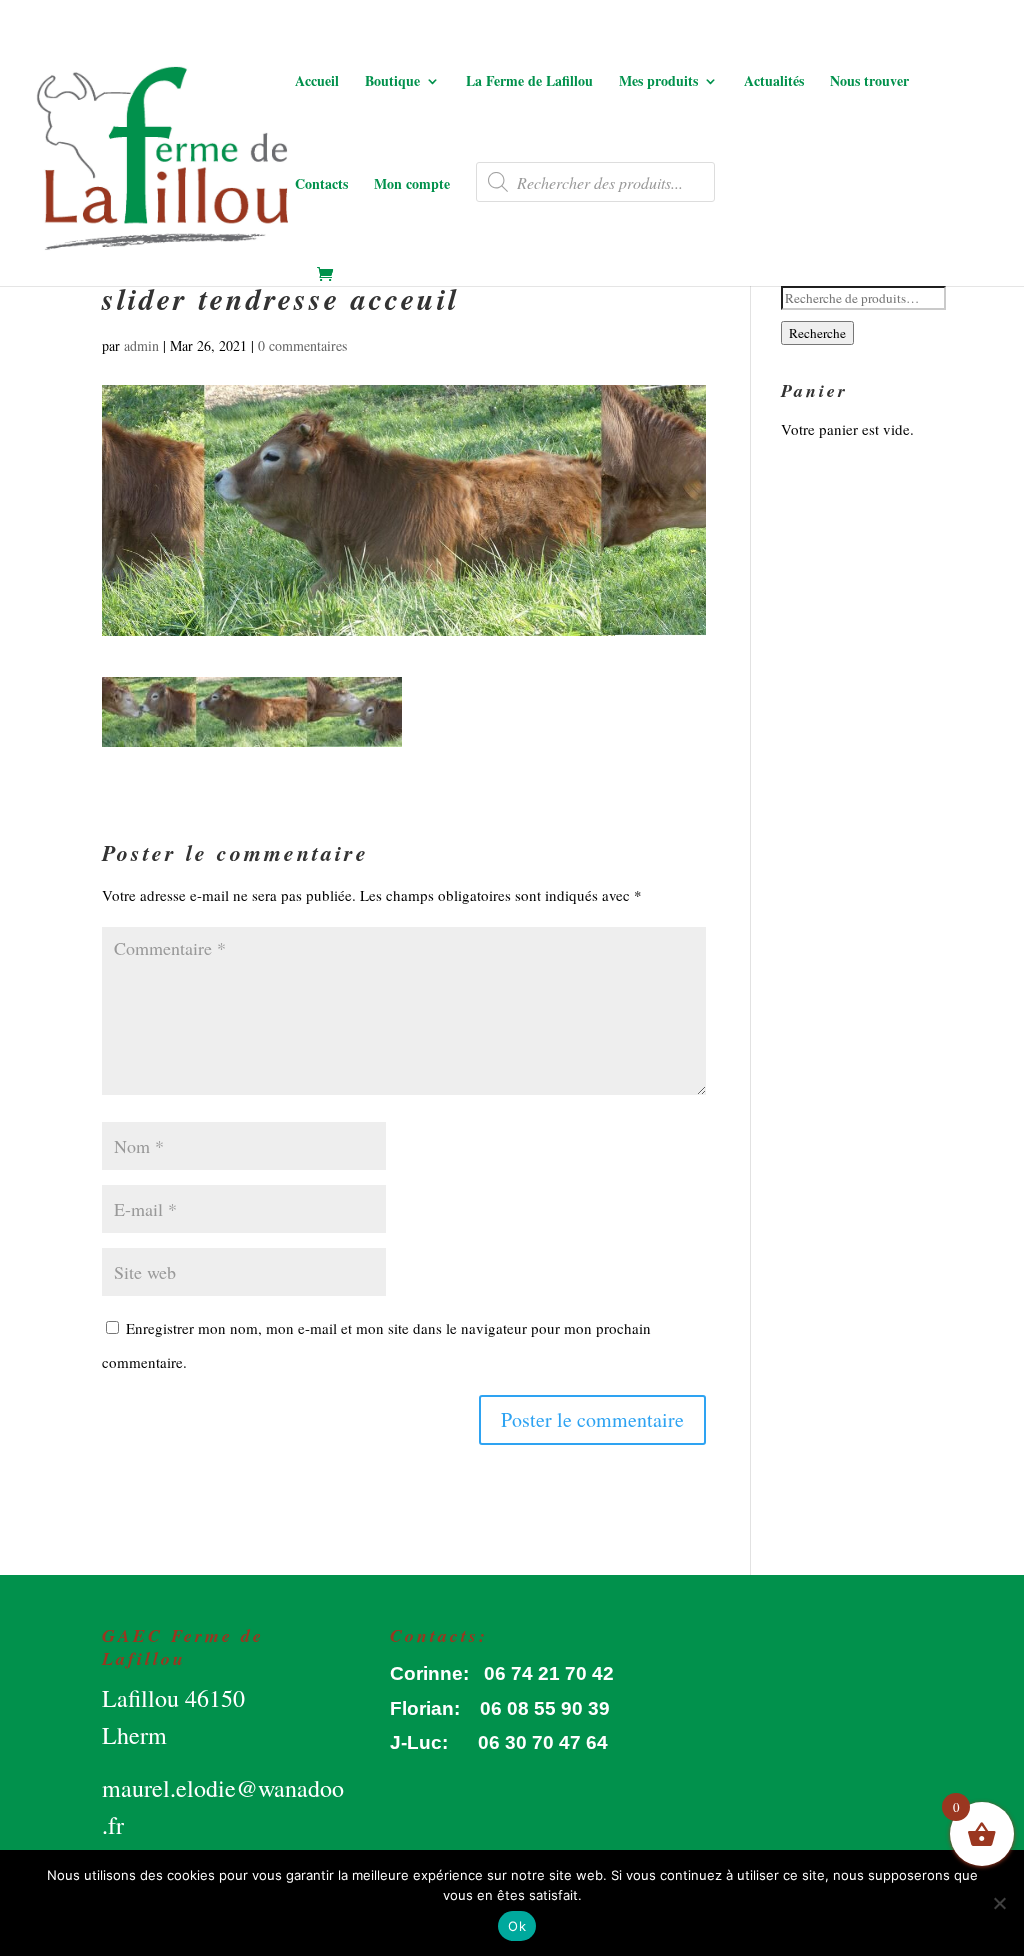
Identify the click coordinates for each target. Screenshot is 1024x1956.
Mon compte (412, 185)
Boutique (392, 82)
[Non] (999, 1903)
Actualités (774, 82)
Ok (517, 1926)
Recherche (817, 333)
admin (141, 345)
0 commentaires (302, 345)
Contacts (321, 185)
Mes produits (658, 82)
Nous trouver (869, 82)
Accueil (317, 82)
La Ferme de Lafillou (529, 82)
